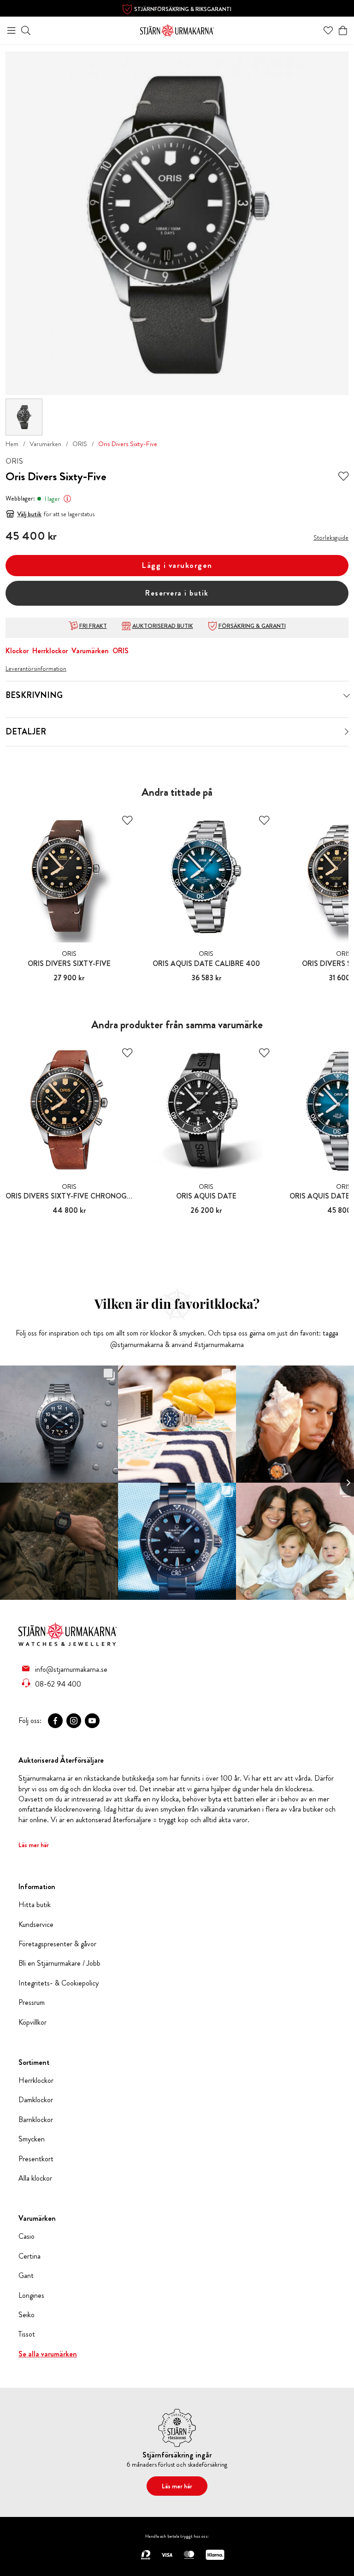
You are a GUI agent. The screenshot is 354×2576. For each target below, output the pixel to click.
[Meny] (12, 30)
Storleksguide (331, 537)
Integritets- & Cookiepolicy (59, 1983)
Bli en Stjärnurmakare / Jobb (59, 1963)
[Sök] (26, 30)
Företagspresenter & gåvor (57, 1944)
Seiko (27, 2315)
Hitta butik (35, 1905)
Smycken (32, 2139)
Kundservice (36, 1925)
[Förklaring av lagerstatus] (67, 499)
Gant (26, 2276)
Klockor (17, 651)
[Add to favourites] (343, 477)
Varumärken (45, 444)
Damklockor (36, 2100)
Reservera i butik (177, 593)
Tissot (27, 2334)
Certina (29, 2256)
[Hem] (177, 29)
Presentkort (36, 2159)
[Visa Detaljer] (347, 732)
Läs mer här (34, 1845)
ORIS (80, 444)
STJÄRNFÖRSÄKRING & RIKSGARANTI (183, 9)
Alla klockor (35, 2178)
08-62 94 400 (58, 1684)
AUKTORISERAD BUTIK (163, 626)
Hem (12, 444)
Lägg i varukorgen (177, 565)
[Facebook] (55, 1721)
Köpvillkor (32, 2022)
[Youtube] (92, 1721)
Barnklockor (36, 2120)
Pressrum (32, 2003)
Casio (27, 2236)
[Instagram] (74, 1721)
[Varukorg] (343, 30)
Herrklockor (50, 651)
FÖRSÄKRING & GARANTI (252, 626)
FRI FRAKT (93, 626)
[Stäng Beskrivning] (347, 696)
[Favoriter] (328, 30)
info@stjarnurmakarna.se (71, 1669)
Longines (31, 2296)
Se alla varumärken (48, 2354)
